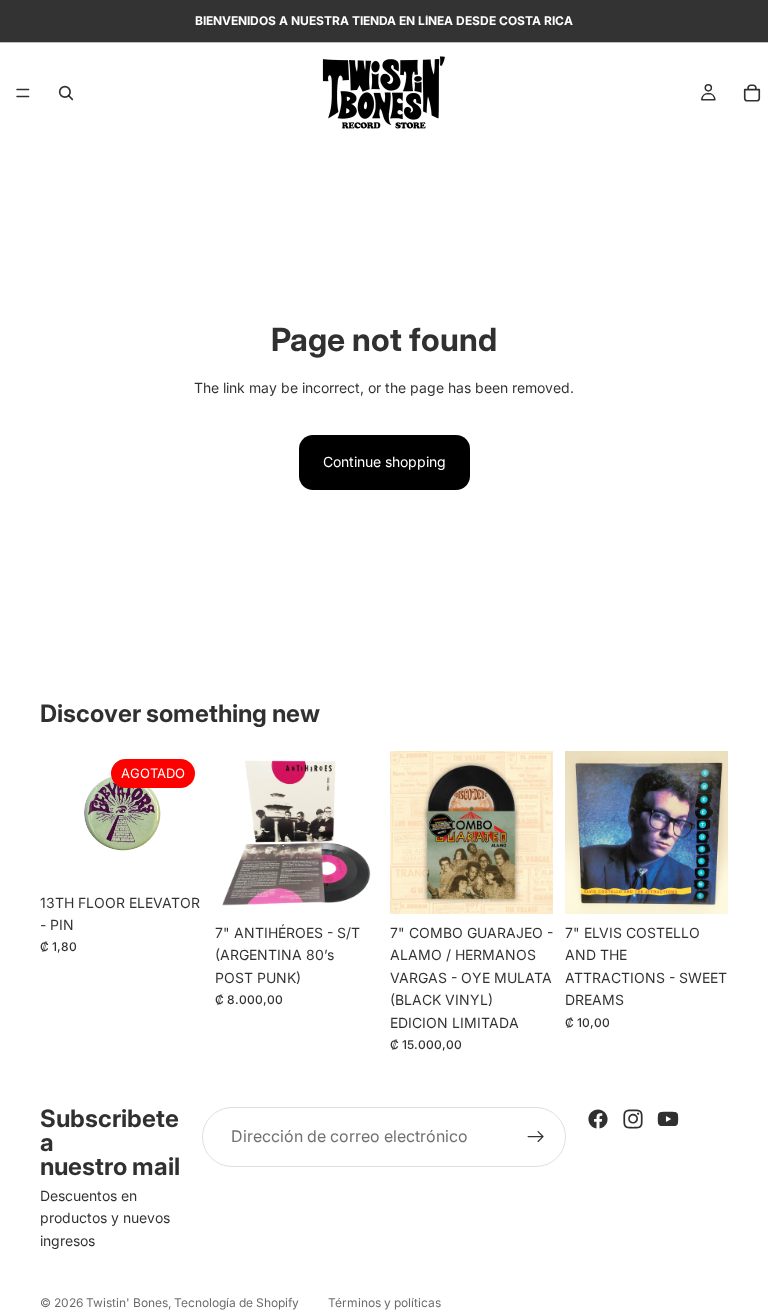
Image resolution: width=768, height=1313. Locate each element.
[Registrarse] (536, 1137)
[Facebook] (598, 1119)
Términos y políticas (384, 1302)
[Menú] (23, 93)
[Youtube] (668, 1119)
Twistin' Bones (127, 1302)
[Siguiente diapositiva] (531, 832)
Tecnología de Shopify (236, 1302)
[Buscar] (66, 93)
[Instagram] (633, 1119)
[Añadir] (347, 883)
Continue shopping (384, 461)
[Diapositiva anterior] (412, 832)
